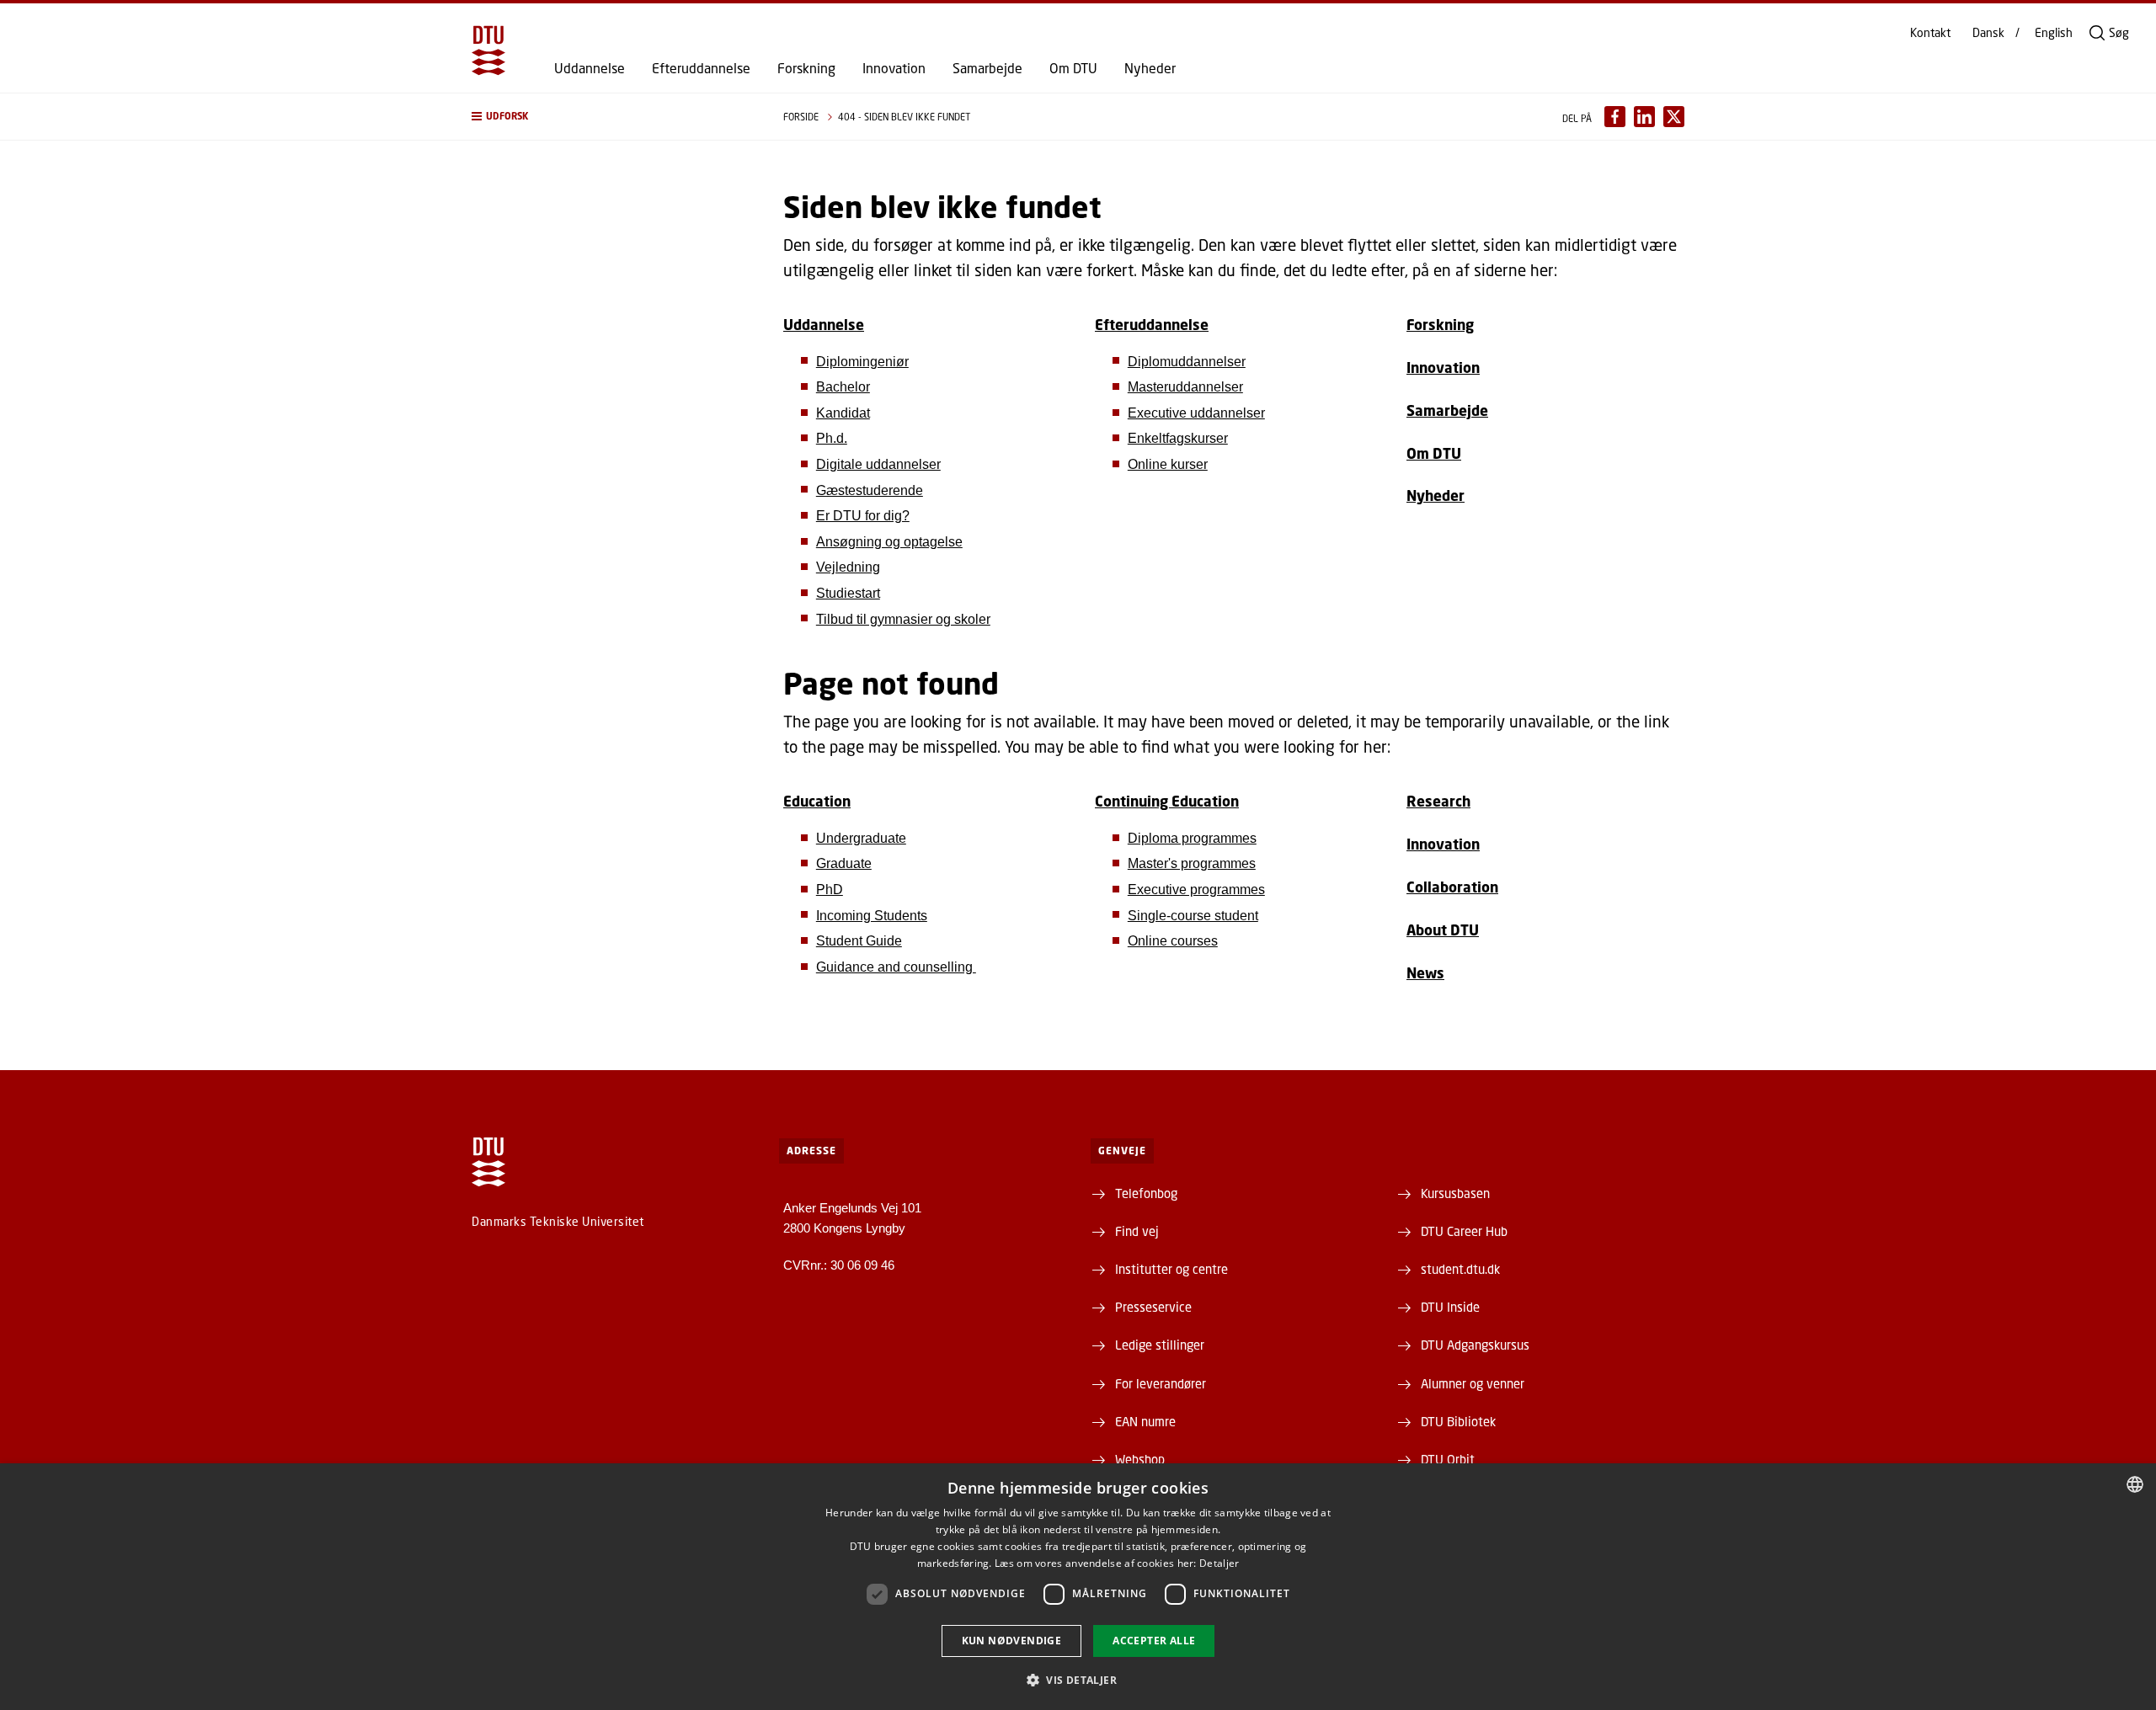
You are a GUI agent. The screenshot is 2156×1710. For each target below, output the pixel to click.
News (1425, 973)
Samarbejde (987, 68)
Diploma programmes (1192, 838)
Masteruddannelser (1185, 387)
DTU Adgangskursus (1475, 1345)
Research (1438, 801)
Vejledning (848, 567)
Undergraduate (861, 838)
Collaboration (1452, 887)
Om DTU (1073, 68)
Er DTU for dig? (863, 516)
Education (817, 801)
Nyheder (1150, 68)
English (2054, 33)
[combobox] (2135, 1484)
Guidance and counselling (896, 967)
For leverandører (1161, 1383)
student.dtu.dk (1460, 1269)
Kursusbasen (1455, 1193)
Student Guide (859, 941)
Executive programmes (1196, 890)
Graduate (844, 863)
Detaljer (1219, 1563)
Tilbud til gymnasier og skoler (903, 619)
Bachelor (843, 387)
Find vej (1137, 1231)
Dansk (1988, 33)
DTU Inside (1450, 1307)
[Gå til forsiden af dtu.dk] (488, 51)
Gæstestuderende (870, 490)
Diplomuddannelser (1187, 362)
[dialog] (1078, 1587)
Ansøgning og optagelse (889, 542)
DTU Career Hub (1464, 1231)
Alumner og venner (1473, 1383)
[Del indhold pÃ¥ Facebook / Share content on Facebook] (1615, 117)
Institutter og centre (1171, 1269)
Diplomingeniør (862, 362)
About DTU (1443, 930)
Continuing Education (1167, 801)
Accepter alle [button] (1154, 1641)
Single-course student (1193, 916)
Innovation (894, 68)
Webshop (1140, 1459)
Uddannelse (590, 68)
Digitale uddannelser (878, 464)
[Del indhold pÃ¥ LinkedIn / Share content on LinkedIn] (1644, 117)
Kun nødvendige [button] (1012, 1641)
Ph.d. (832, 438)
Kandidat (843, 413)
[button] (611, 117)
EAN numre (1145, 1421)
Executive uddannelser (1196, 413)
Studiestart (848, 593)
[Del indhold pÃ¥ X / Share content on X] (1674, 117)
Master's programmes (1192, 863)
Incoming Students (872, 916)
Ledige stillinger (1160, 1345)
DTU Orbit (1448, 1459)
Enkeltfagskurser (1178, 438)
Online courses (1173, 941)
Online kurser (1168, 464)
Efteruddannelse (701, 68)
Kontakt (1930, 33)
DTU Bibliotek (1458, 1421)
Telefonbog (1146, 1193)
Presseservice (1153, 1307)
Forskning (806, 68)
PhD (830, 890)
